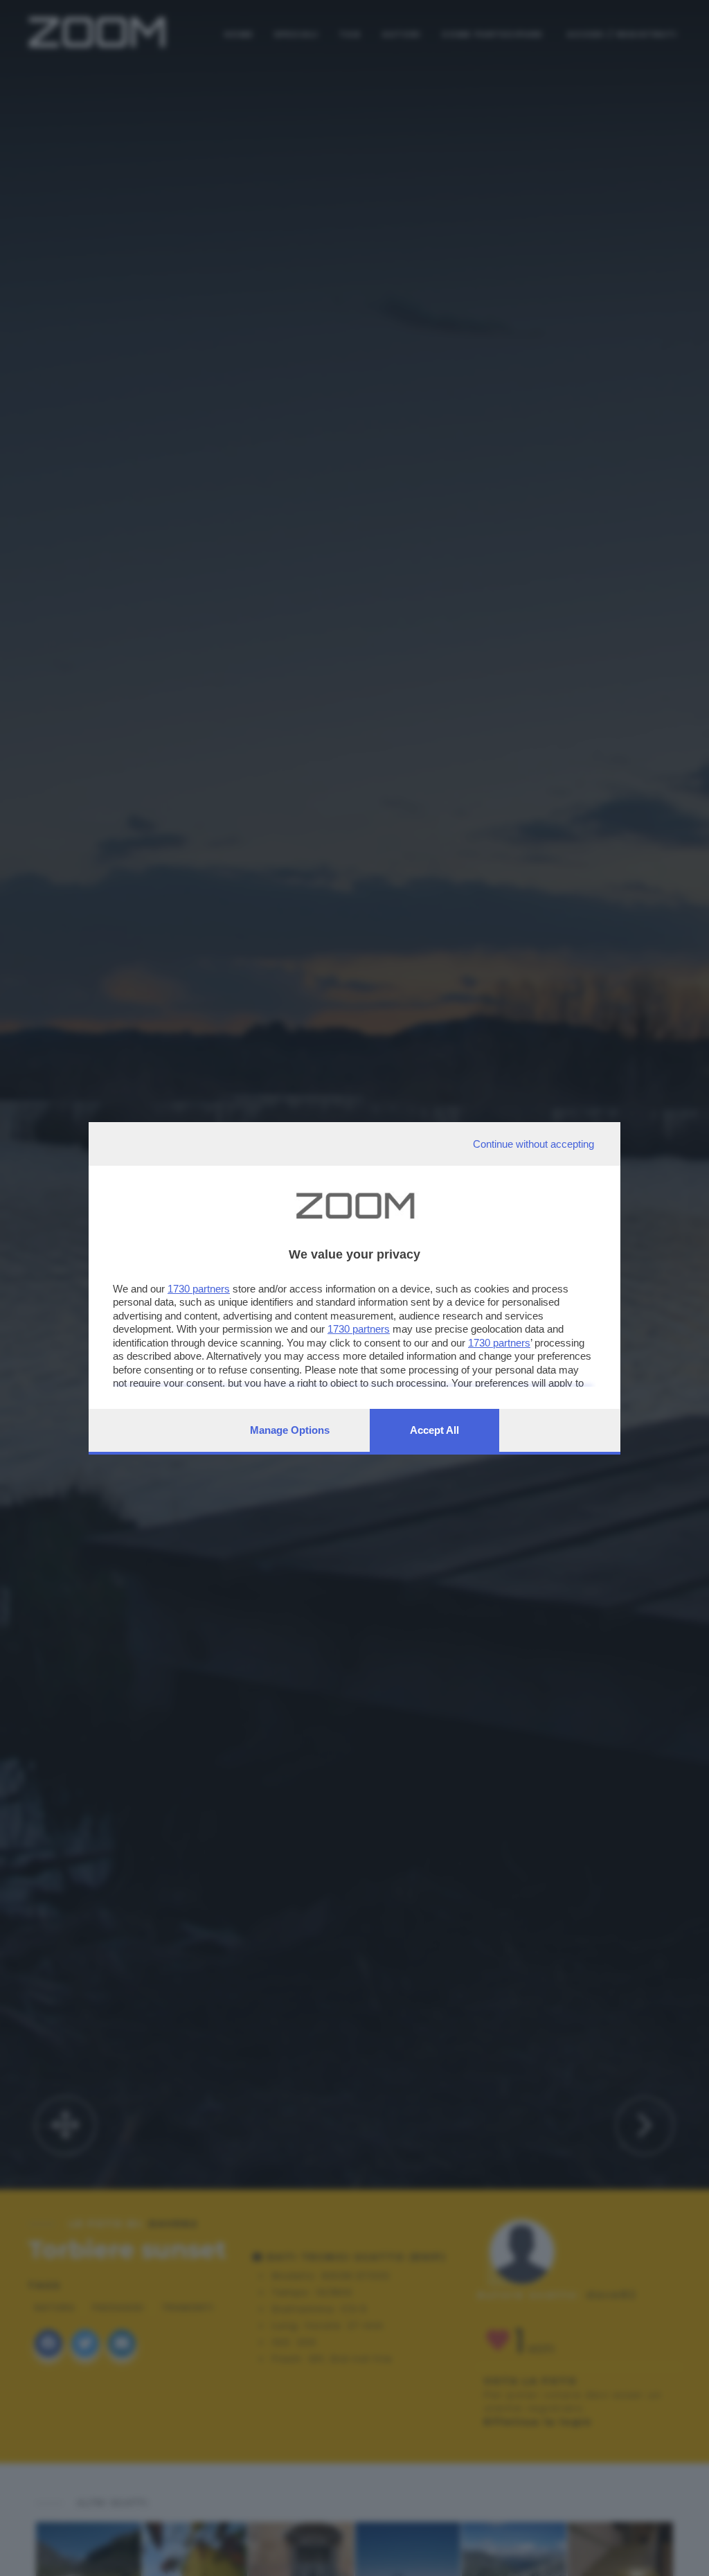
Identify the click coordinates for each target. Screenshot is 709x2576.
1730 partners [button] (199, 1289)
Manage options (290, 1430)
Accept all (434, 1430)
